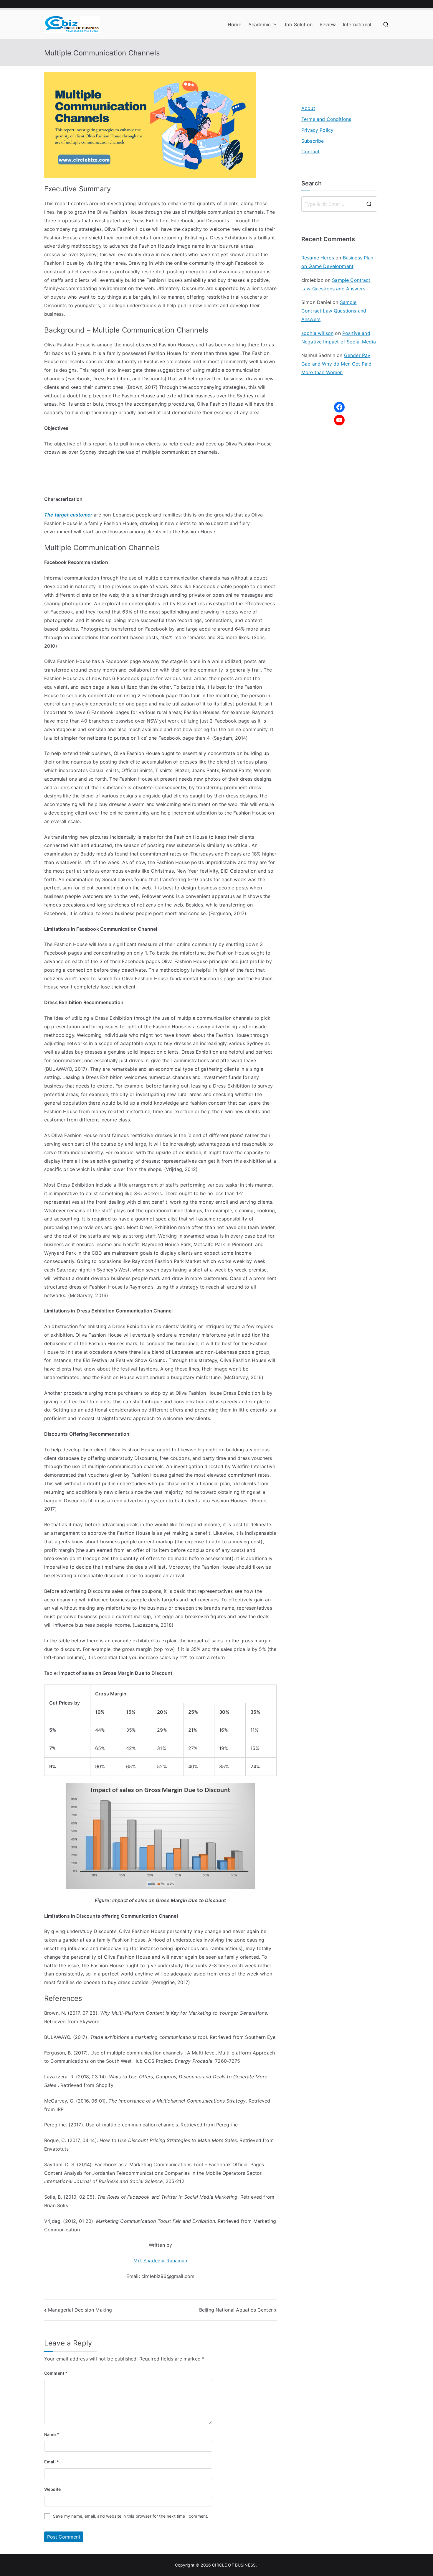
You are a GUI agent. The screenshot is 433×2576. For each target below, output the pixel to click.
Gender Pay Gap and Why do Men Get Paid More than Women (336, 364)
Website (52, 2489)
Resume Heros (318, 258)
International (357, 24)
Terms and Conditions (326, 119)
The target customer (68, 515)
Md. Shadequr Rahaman (160, 2261)
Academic (260, 24)
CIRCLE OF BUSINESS (234, 2565)
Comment (56, 2373)
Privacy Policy (317, 130)
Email (52, 2462)
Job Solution (298, 24)
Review (328, 24)
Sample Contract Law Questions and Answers (334, 311)
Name (52, 2434)
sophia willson (317, 333)
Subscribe (313, 141)
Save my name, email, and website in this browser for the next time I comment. (131, 2516)
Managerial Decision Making (80, 2310)
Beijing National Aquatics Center (236, 2310)
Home (234, 24)
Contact (310, 152)
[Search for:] (339, 204)
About (308, 108)
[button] (274, 25)
